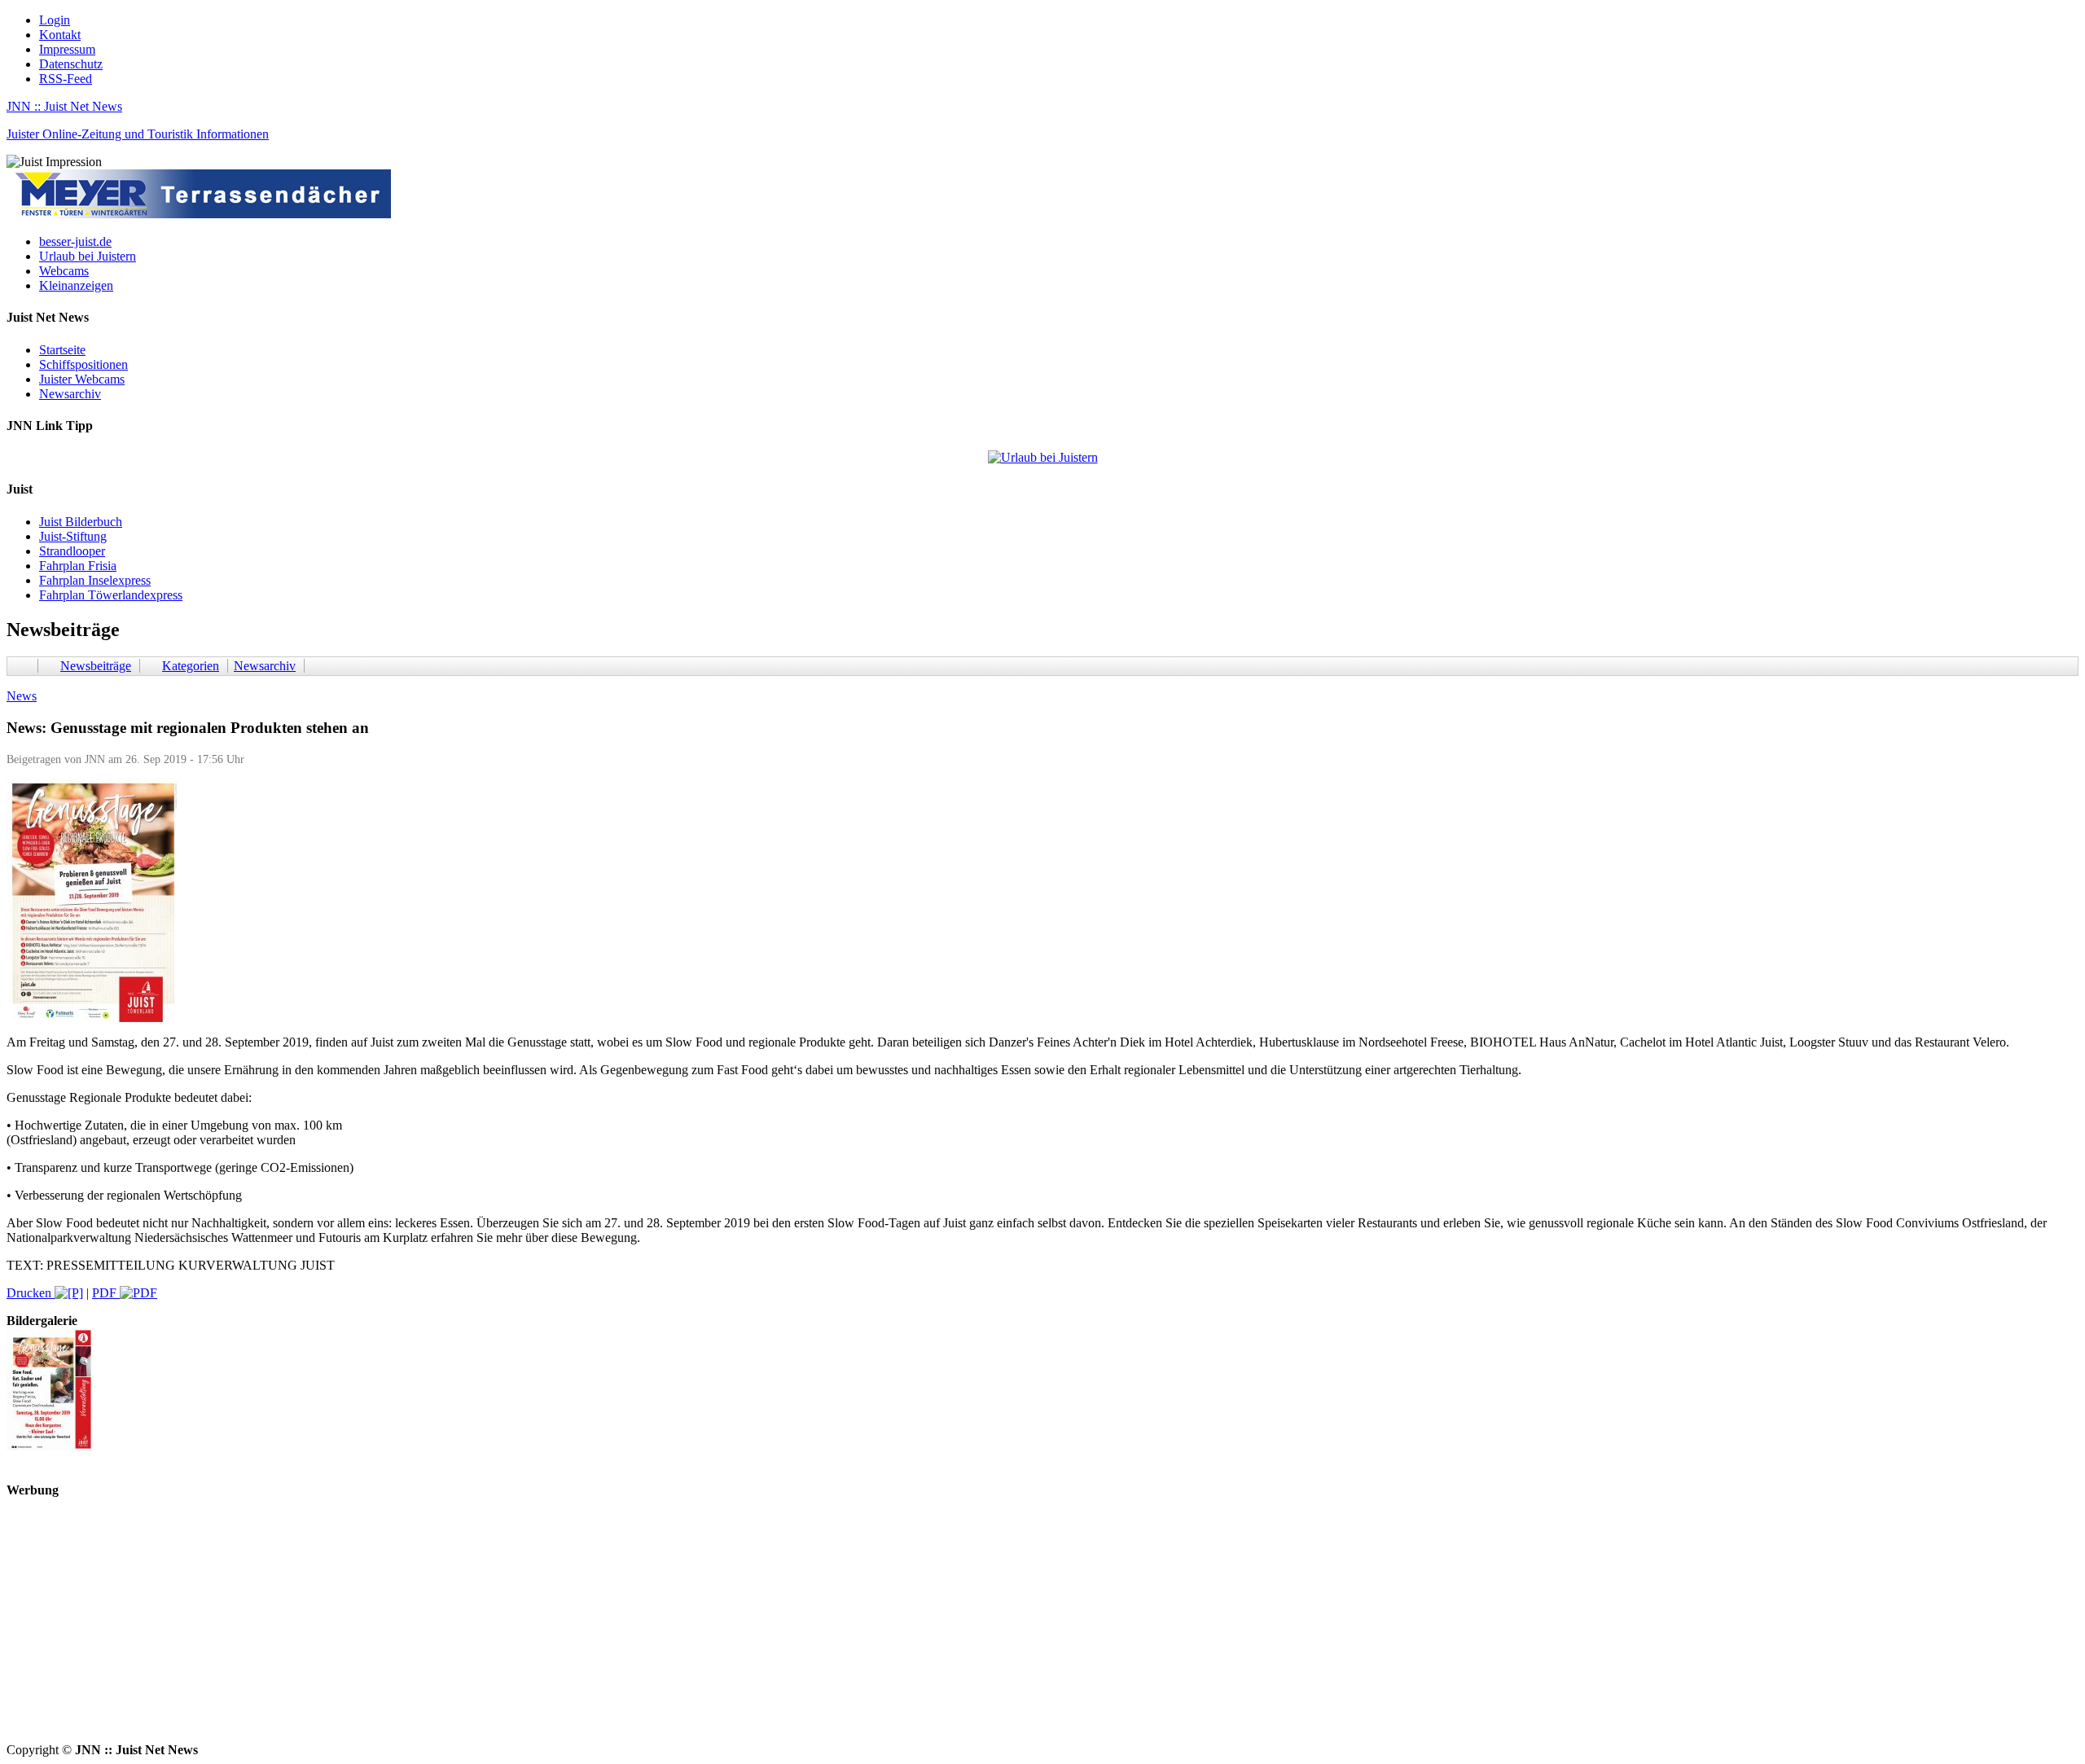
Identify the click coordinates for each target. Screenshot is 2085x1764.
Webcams (64, 271)
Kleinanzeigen (76, 285)
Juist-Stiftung (73, 536)
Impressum (67, 49)
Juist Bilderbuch (81, 522)
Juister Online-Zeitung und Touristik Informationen (138, 134)
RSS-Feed (66, 79)
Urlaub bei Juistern (88, 256)
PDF (106, 1293)
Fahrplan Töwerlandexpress (111, 595)
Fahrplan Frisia (78, 566)
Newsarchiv (70, 394)
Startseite (62, 350)
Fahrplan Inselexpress (95, 580)
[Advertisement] (495, 1629)
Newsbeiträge (96, 666)
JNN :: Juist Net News (64, 106)
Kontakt (60, 35)
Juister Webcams (82, 379)
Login (55, 20)
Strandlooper (72, 551)
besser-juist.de (75, 241)
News (22, 696)
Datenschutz (71, 64)
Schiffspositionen (83, 364)
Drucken (31, 1293)
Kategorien (191, 666)
